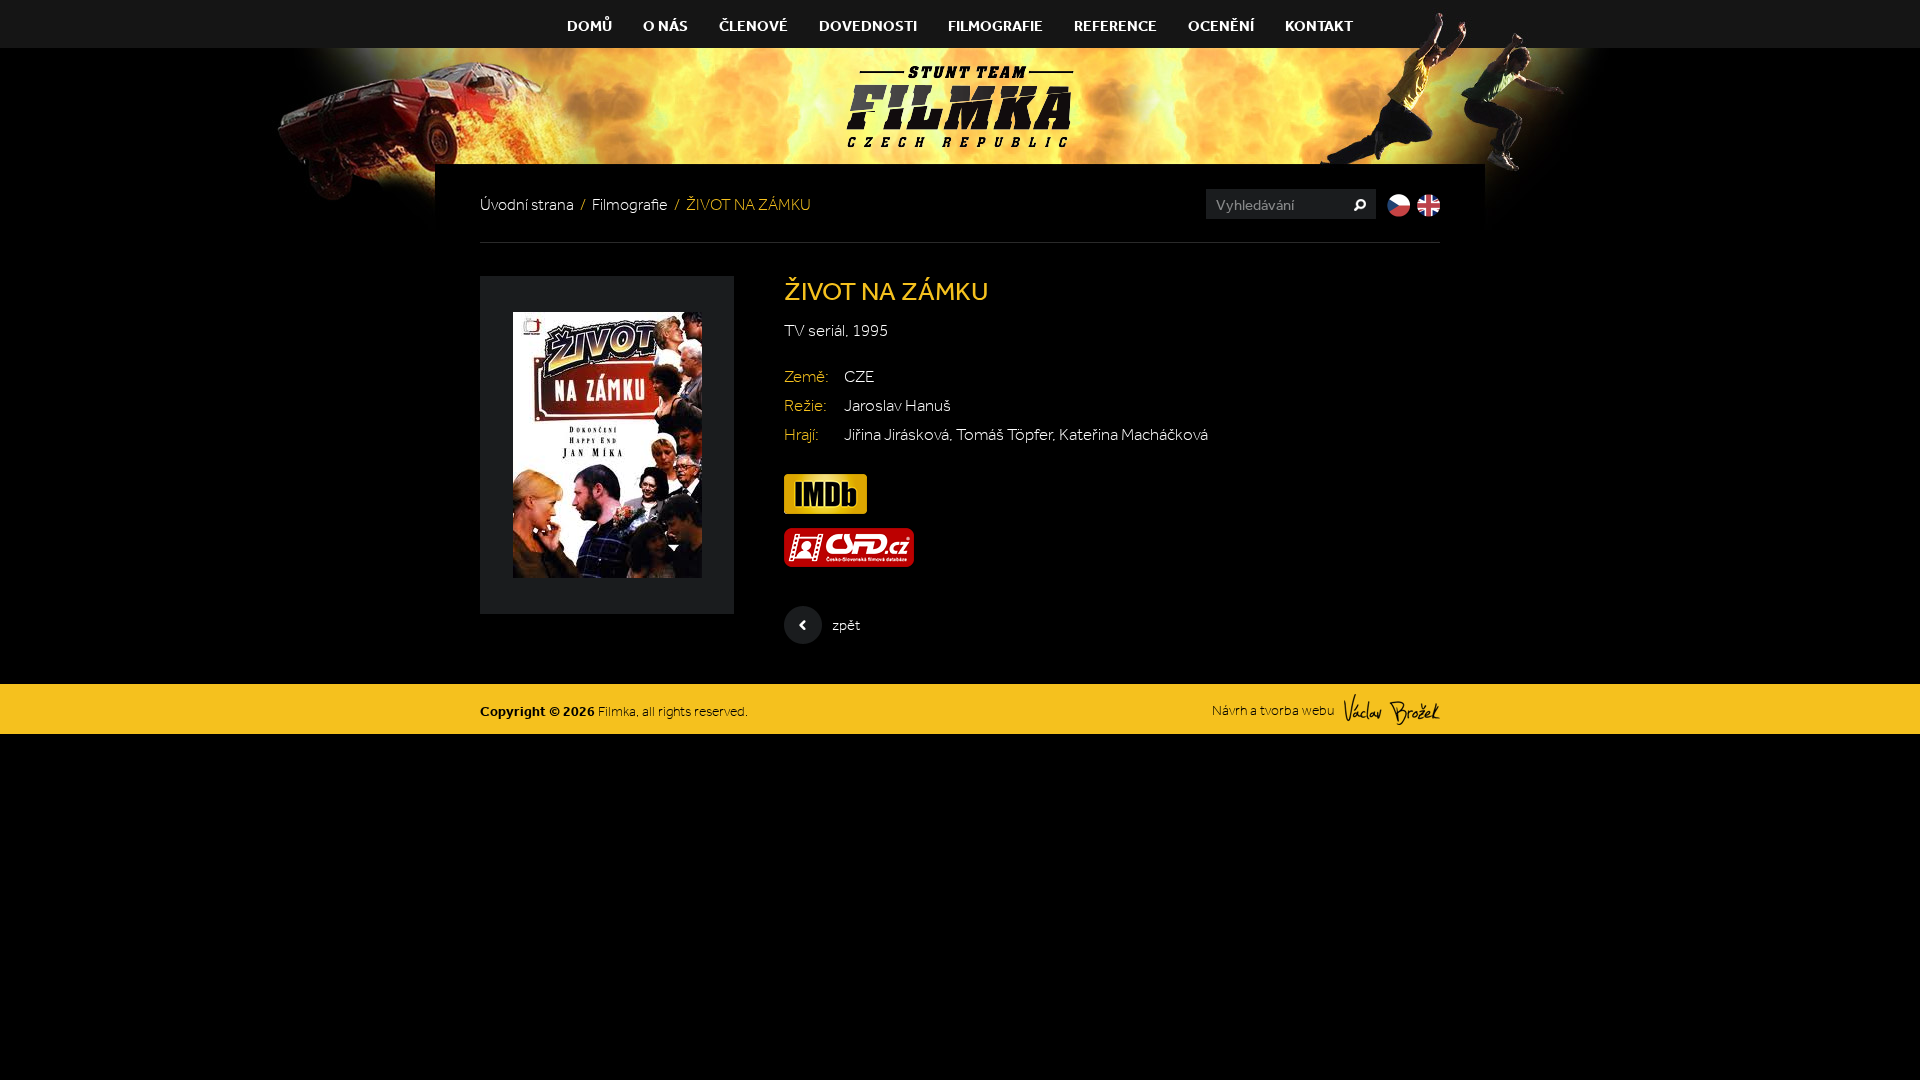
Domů (589, 25)
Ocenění (1221, 25)
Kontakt (1319, 25)
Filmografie (995, 25)
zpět (846, 625)
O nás (665, 25)
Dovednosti (868, 25)
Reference (1115, 25)
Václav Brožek (1392, 709)
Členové (753, 25)
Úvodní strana (527, 204)
